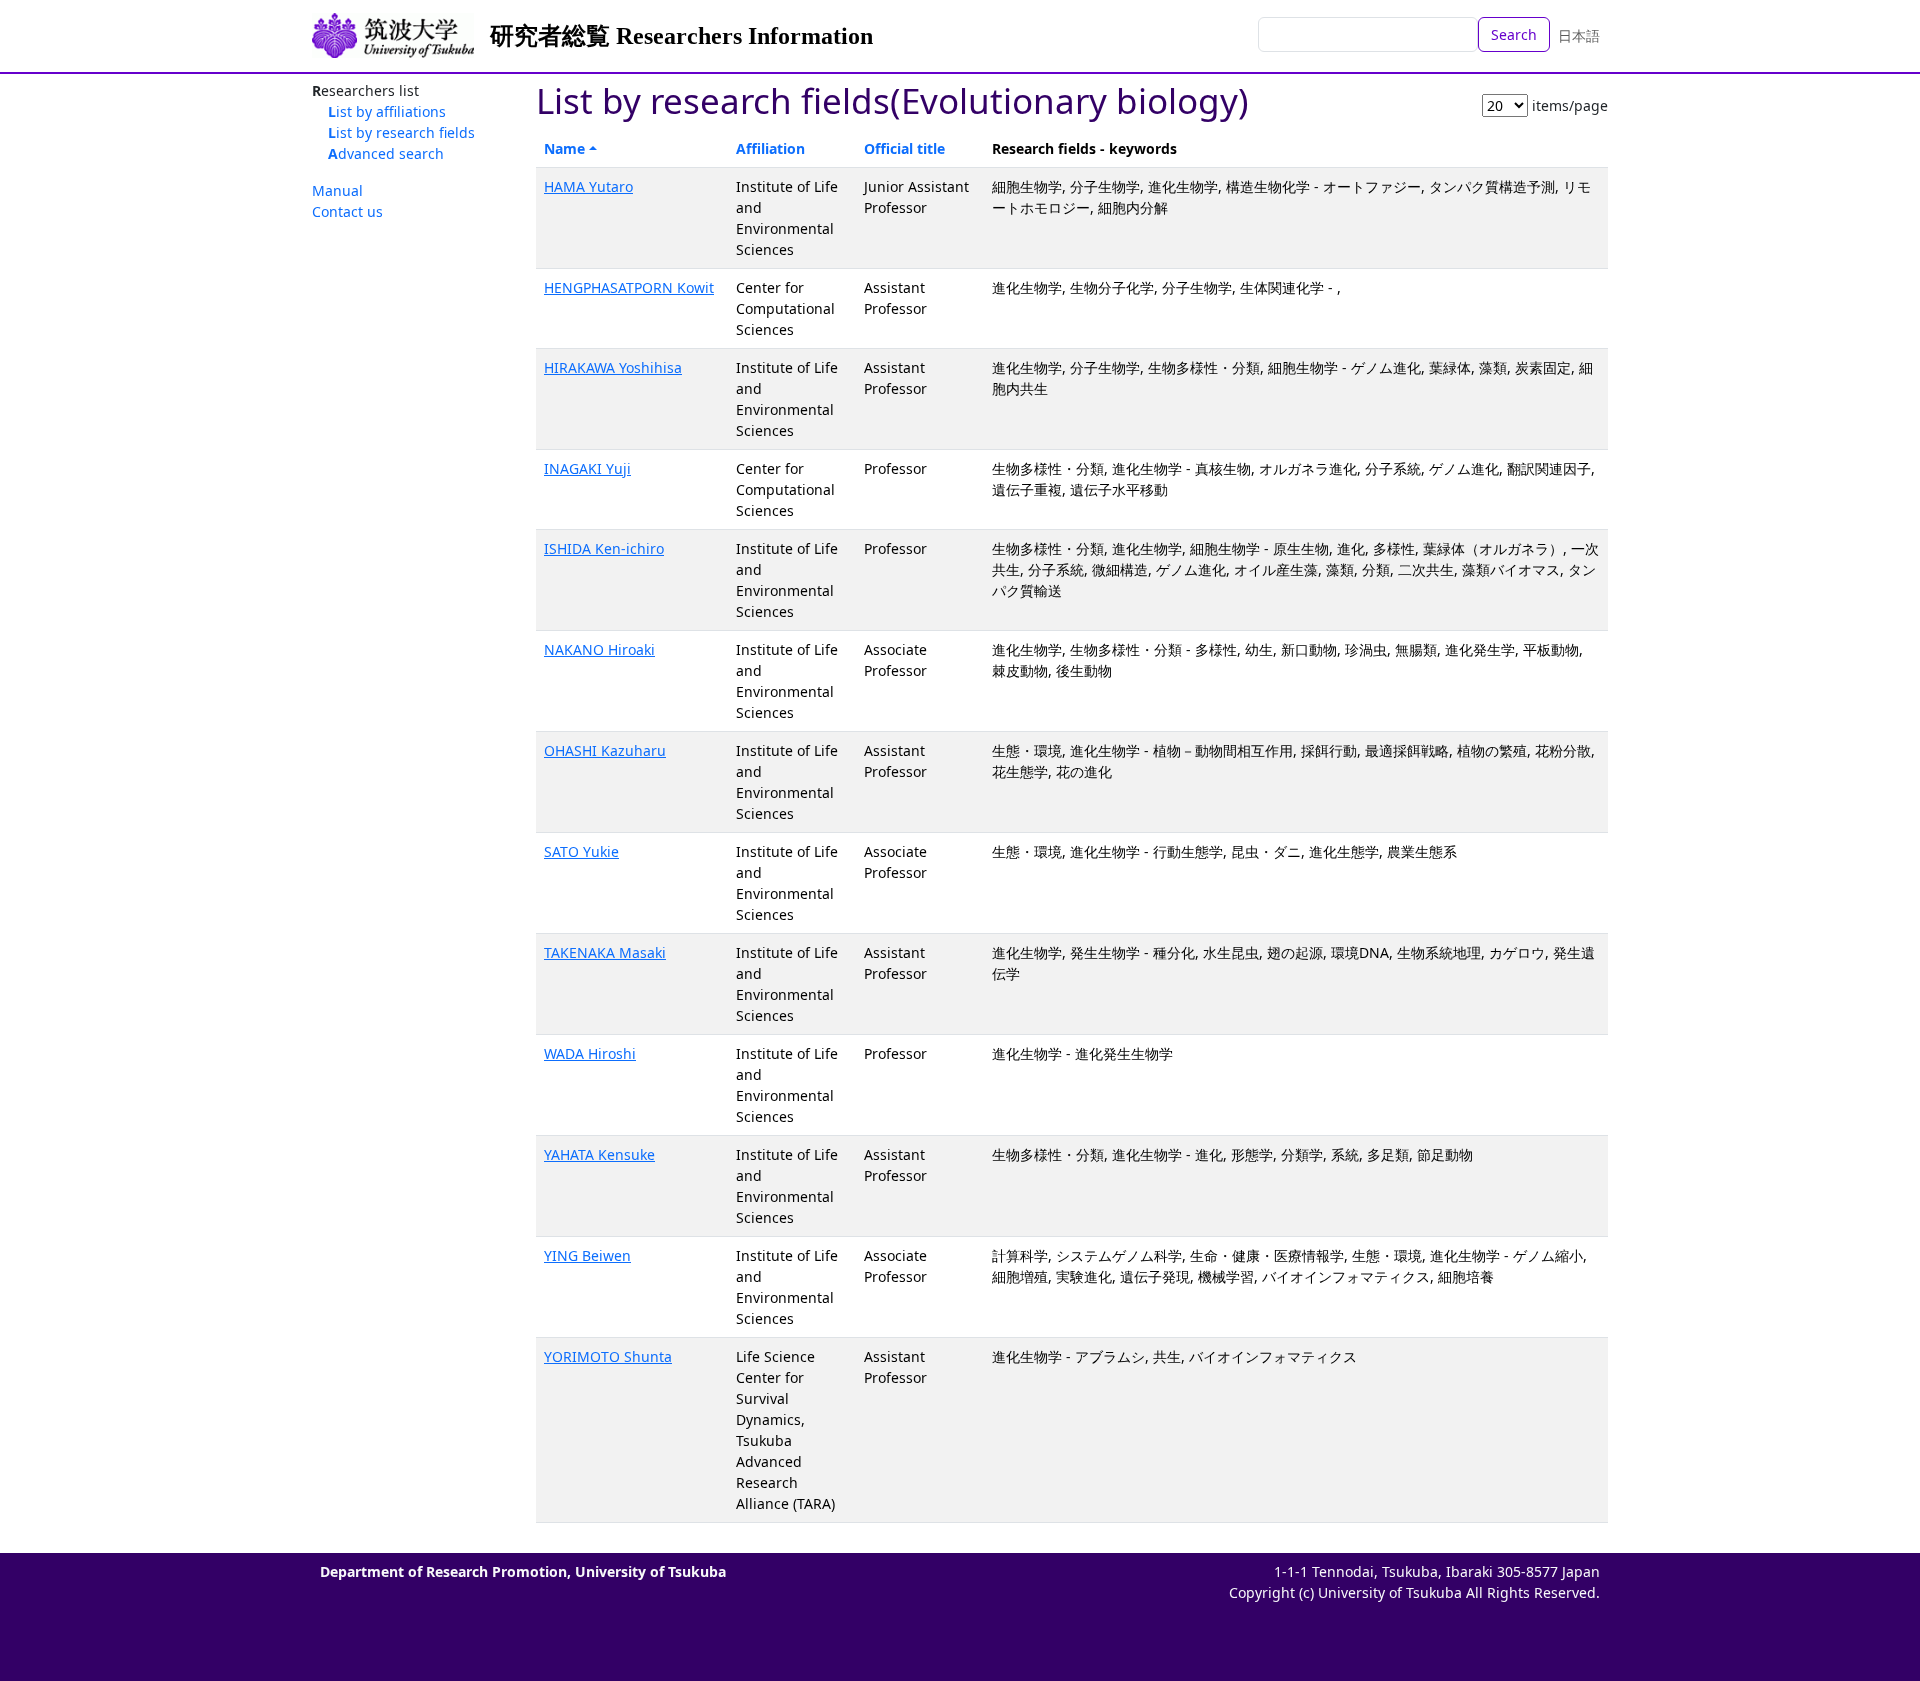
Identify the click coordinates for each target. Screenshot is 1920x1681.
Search (1514, 34)
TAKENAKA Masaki (605, 952)
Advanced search (386, 153)
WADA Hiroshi (590, 1053)
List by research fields (401, 132)
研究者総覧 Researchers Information (681, 36)
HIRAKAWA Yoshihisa (613, 367)
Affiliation (770, 148)
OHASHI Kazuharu (605, 750)
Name (564, 148)
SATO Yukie (581, 851)
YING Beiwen (587, 1255)
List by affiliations (387, 111)
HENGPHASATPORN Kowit (629, 287)
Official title (904, 148)
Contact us (347, 211)
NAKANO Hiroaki (599, 649)
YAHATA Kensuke (599, 1154)
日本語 (1579, 35)
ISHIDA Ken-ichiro (604, 548)
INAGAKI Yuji (587, 468)
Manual (337, 190)
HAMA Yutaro (588, 186)
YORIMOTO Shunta (608, 1356)
